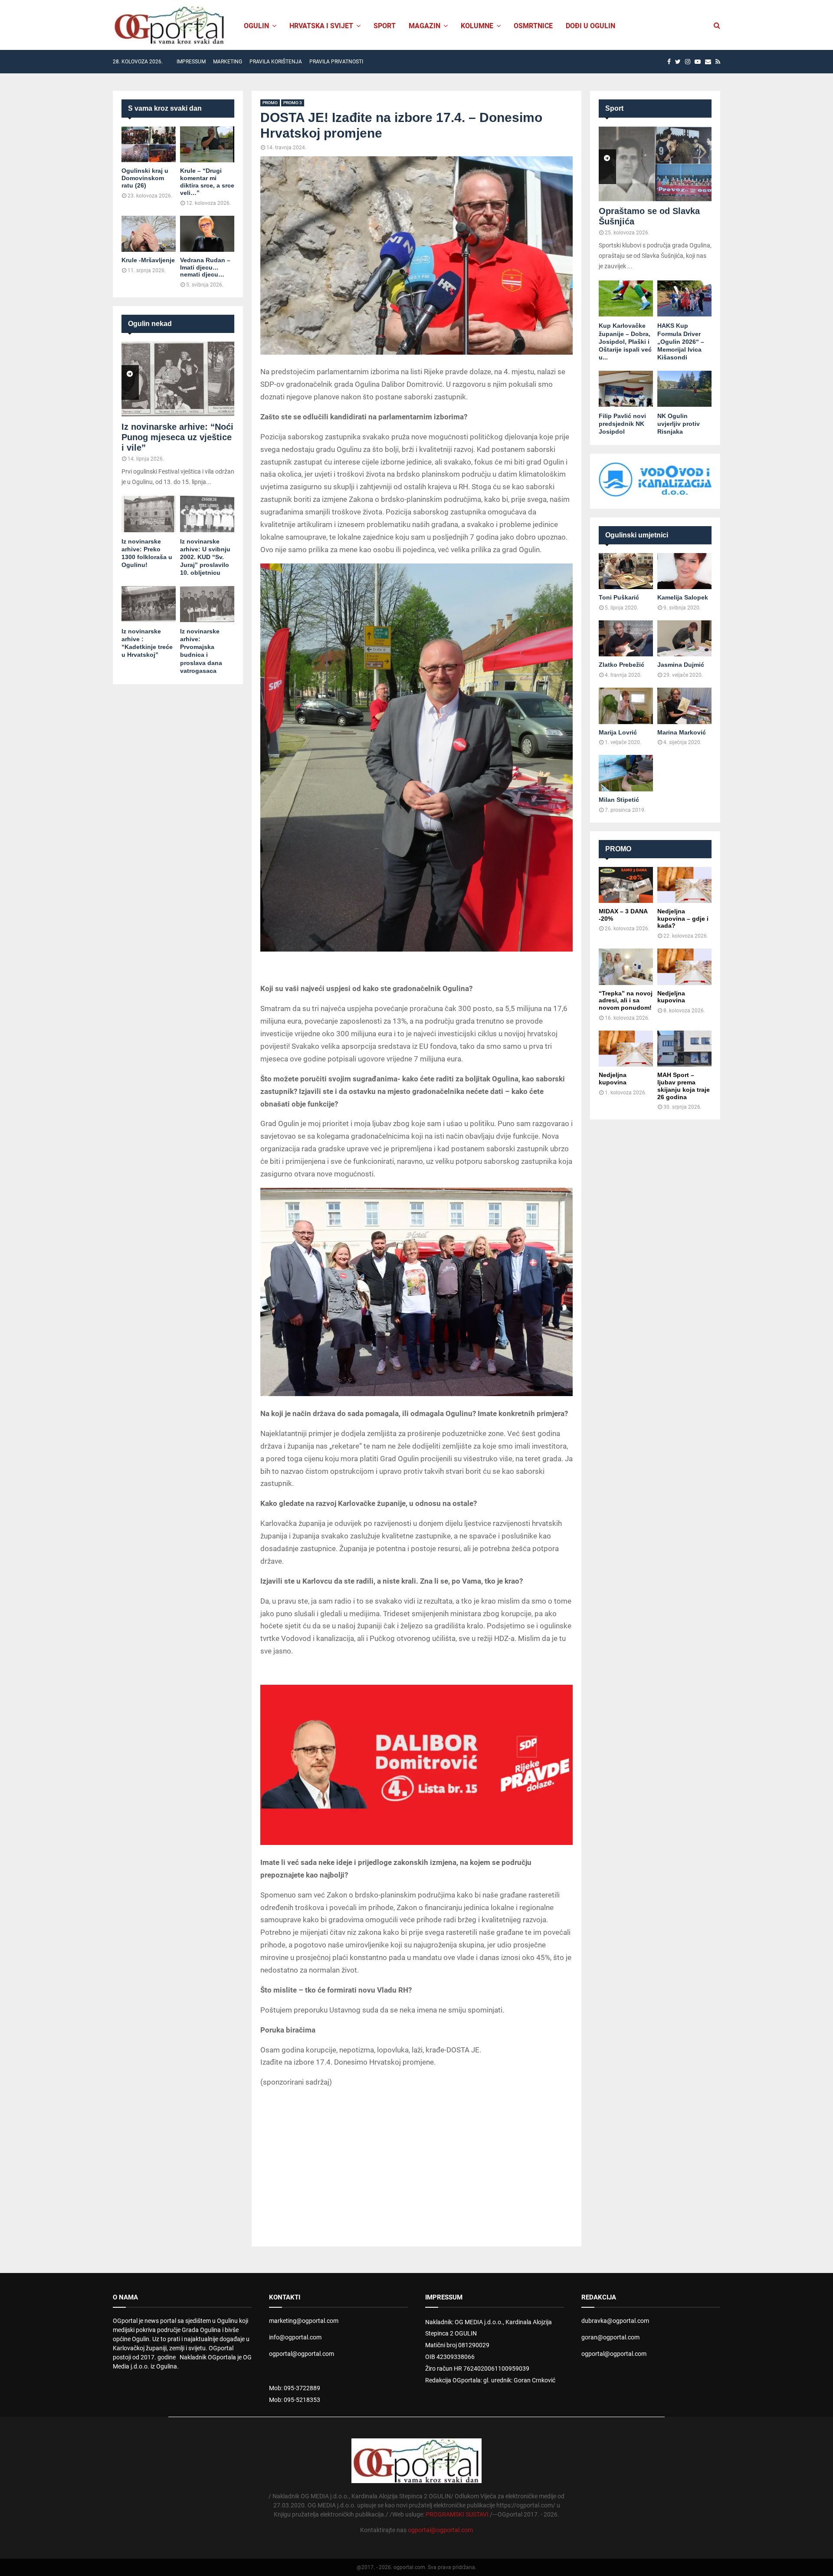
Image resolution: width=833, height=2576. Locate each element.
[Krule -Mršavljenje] (149, 234)
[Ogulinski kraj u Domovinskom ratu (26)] (149, 144)
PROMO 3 (293, 103)
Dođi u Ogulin (590, 26)
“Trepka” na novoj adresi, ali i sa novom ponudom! (626, 1001)
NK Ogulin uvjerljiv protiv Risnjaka (679, 424)
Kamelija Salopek (683, 597)
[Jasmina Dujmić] (684, 638)
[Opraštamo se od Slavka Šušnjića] (655, 164)
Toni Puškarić (619, 597)
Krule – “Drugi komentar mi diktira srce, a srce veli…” (207, 181)
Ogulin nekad (150, 324)
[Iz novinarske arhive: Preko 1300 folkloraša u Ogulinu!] (149, 514)
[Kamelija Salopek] (684, 571)
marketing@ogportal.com (304, 2321)
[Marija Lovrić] (626, 706)
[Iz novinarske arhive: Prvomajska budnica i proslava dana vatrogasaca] (207, 604)
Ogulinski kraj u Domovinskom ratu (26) (145, 178)
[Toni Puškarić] (626, 571)
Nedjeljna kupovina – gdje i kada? (683, 919)
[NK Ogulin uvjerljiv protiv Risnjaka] (684, 389)
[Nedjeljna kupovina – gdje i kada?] (684, 885)
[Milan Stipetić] (626, 773)
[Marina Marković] (684, 706)
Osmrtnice (533, 26)
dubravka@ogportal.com (615, 2321)
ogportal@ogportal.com (302, 2354)
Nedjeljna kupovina (671, 997)
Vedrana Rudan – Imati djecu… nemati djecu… (205, 267)
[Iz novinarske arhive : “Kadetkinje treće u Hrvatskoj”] (149, 604)
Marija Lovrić (618, 732)
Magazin (425, 26)
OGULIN (256, 26)
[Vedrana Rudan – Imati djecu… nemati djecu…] (207, 234)
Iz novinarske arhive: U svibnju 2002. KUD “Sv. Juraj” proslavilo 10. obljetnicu (205, 557)
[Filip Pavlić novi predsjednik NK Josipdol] (626, 389)
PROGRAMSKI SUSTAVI (457, 2514)
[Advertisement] (416, 2158)
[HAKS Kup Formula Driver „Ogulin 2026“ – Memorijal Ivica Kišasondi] (684, 298)
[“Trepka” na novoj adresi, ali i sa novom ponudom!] (626, 967)
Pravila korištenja (276, 62)
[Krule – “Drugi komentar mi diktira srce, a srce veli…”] (207, 144)
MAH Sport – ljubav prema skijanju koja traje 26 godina (684, 1086)
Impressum (191, 62)
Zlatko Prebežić (621, 665)
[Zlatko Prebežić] (626, 638)
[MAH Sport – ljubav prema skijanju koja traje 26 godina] (684, 1049)
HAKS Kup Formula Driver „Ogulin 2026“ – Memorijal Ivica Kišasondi (681, 341)
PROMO (270, 103)
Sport (385, 26)
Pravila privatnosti (336, 62)
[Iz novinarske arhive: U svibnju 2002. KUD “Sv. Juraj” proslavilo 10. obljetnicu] (207, 514)
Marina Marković (682, 732)
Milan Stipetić (619, 800)
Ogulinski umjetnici (637, 535)
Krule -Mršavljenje (148, 260)
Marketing (228, 62)
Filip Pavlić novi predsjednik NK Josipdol (622, 424)
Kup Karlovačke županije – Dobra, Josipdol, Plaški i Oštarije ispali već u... (625, 341)
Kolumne (477, 26)
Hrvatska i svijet (321, 26)
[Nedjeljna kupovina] (684, 967)
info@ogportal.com (295, 2337)
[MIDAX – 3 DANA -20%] (626, 885)
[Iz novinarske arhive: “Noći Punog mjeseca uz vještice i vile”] (178, 379)
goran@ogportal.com (610, 2337)
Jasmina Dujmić (681, 665)
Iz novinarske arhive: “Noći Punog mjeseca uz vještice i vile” (177, 437)
